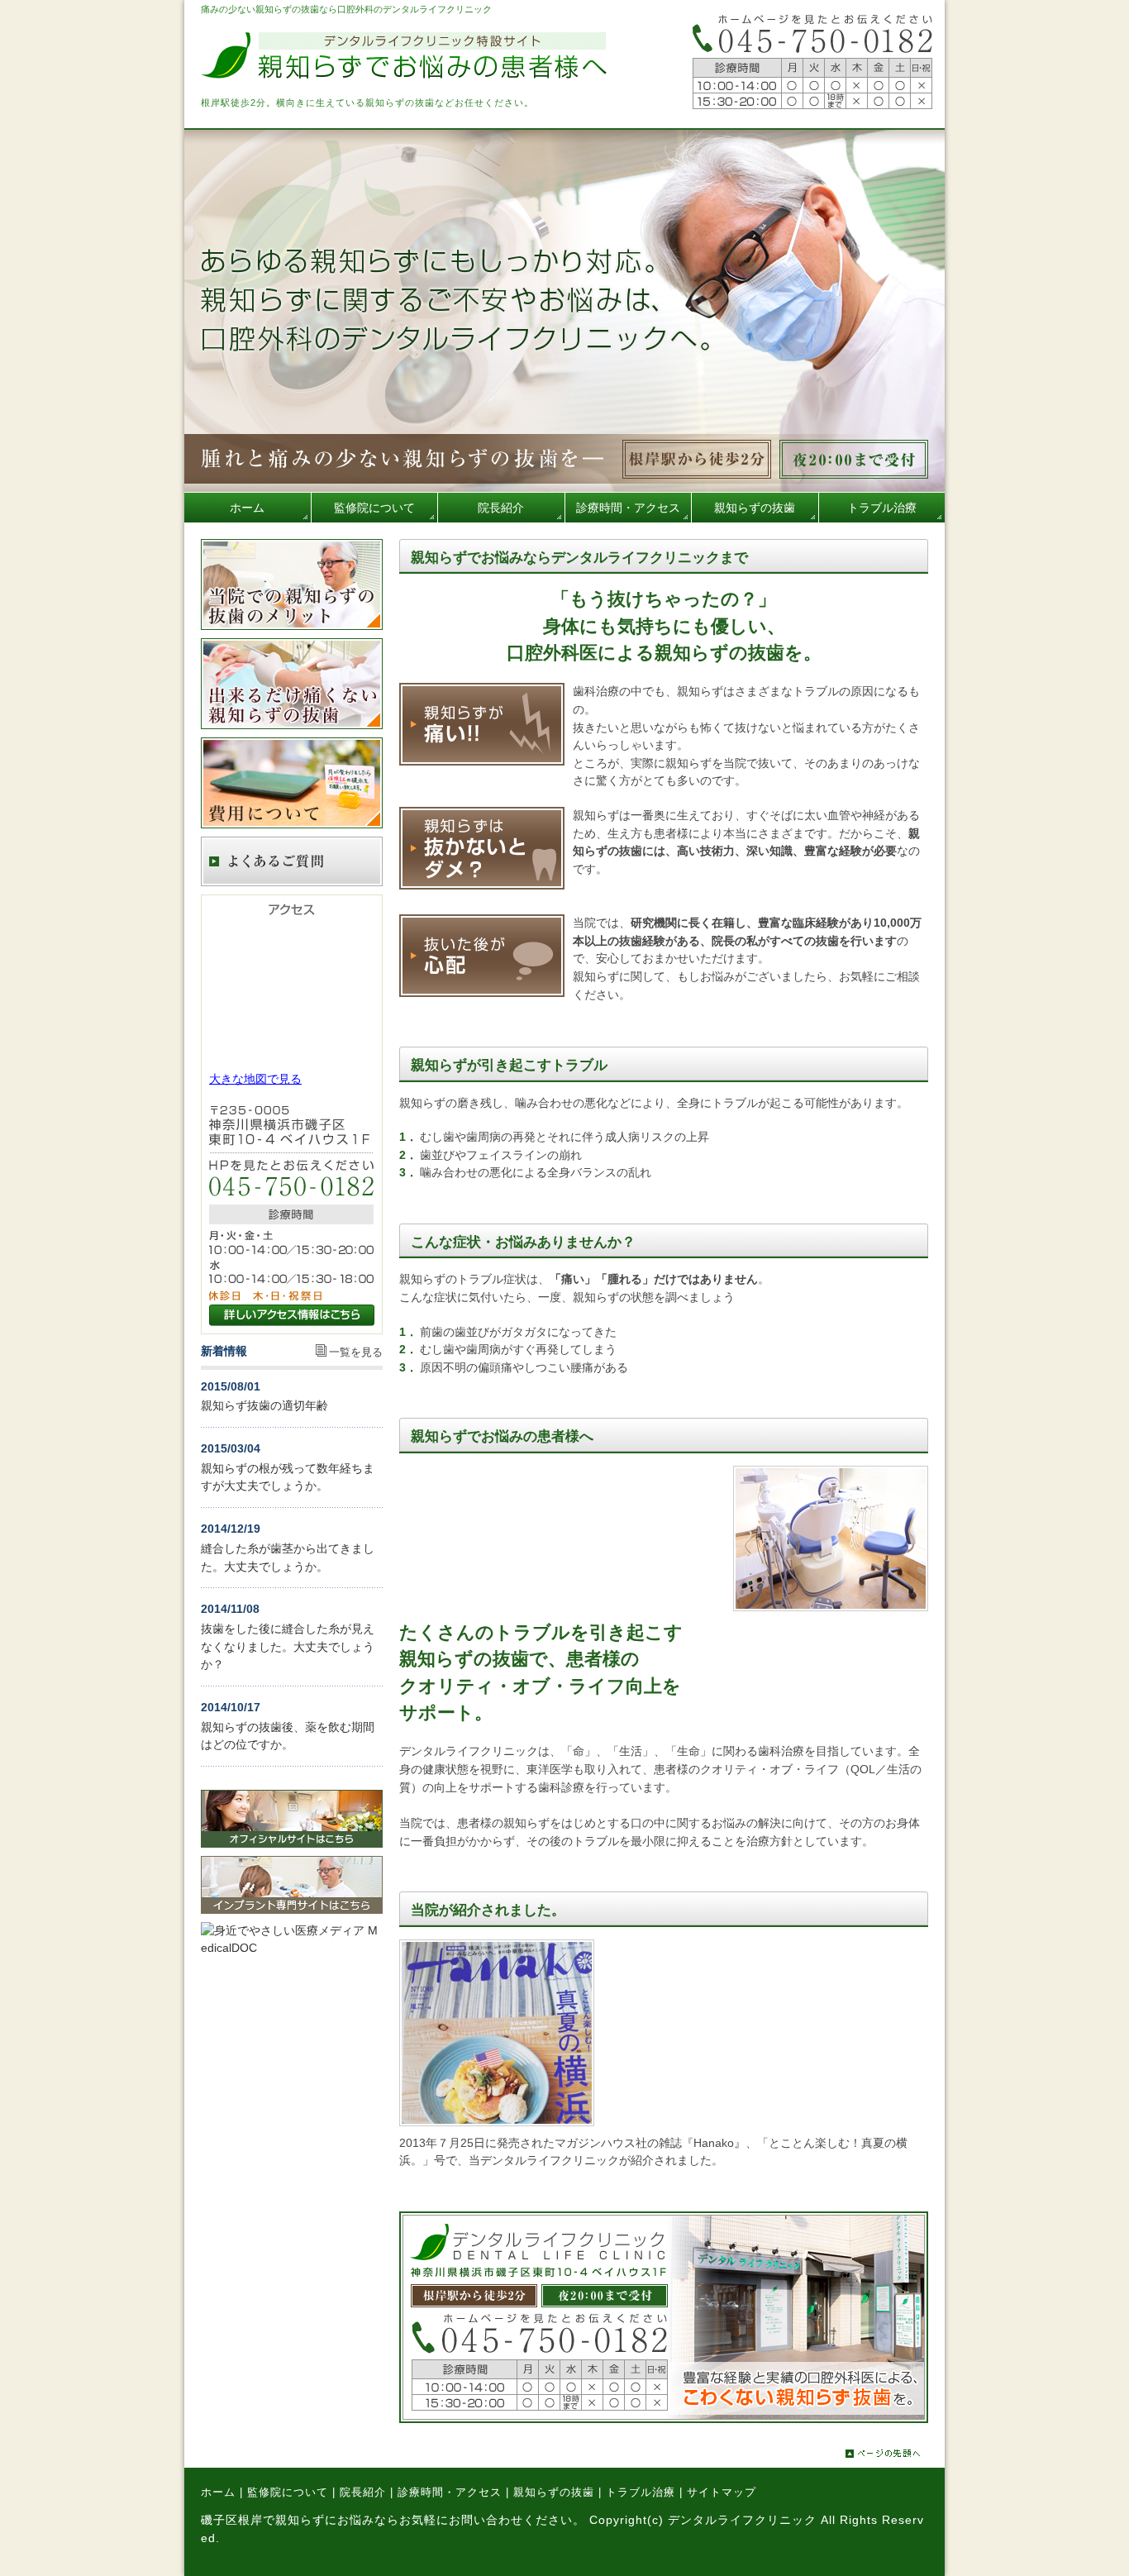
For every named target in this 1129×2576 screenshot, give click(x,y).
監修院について (288, 2492)
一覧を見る (356, 1352)
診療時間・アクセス (450, 2492)
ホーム (218, 2492)
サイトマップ (722, 2492)
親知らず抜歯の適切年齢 (264, 1405)
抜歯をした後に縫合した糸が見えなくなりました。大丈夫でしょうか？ (288, 1646)
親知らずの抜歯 (554, 2492)
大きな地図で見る (255, 1079)
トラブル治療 (641, 2492)
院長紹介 (363, 2492)
